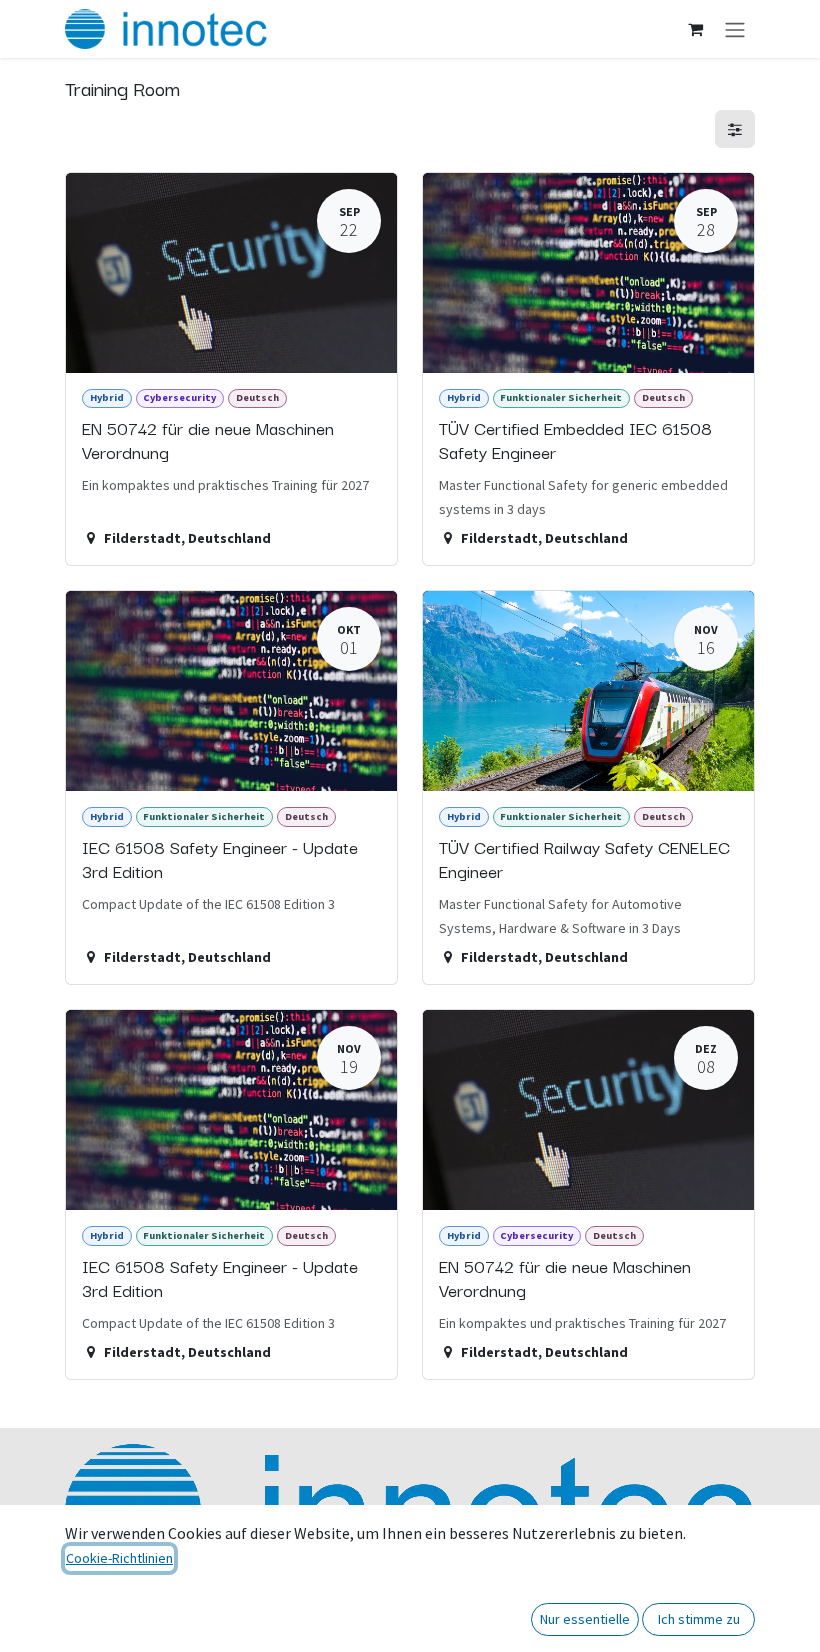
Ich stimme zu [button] (699, 1619)
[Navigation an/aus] (735, 29)
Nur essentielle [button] (585, 1619)
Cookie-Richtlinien (119, 1558)
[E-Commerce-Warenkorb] (695, 29)
